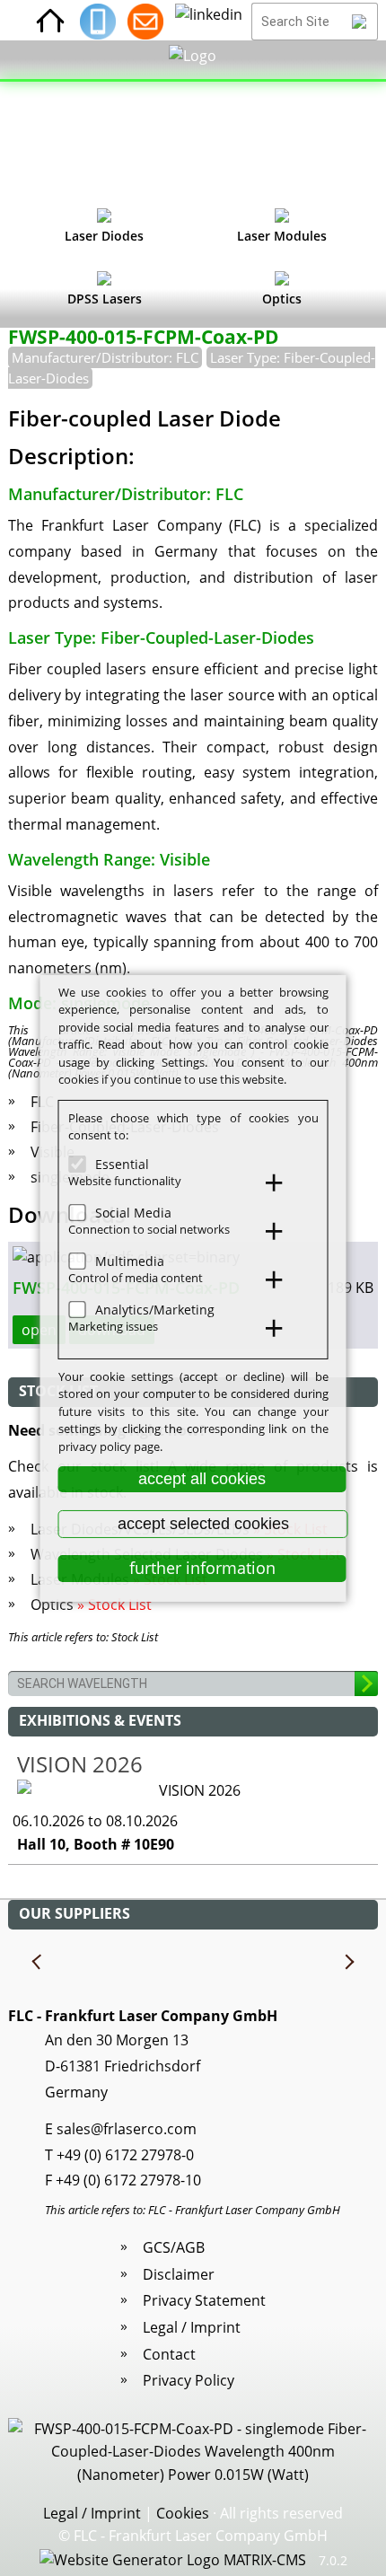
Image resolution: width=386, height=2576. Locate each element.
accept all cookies (202, 1479)
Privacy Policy (189, 2380)
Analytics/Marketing (155, 1309)
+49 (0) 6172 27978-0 (125, 2155)
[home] (50, 22)
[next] (348, 1963)
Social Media (133, 1212)
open (39, 1330)
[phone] (98, 22)
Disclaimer (179, 2274)
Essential (122, 1163)
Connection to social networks (149, 1229)
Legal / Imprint (192, 2327)
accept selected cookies (203, 1524)
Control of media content (136, 1278)
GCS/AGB (174, 2247)
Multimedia (130, 1260)
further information (202, 1568)
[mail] (145, 22)
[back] (38, 1963)
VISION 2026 (80, 1764)
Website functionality (125, 1181)
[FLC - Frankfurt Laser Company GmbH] (193, 121)
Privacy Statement (204, 2300)
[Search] (360, 22)
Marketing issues (113, 1326)
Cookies (183, 2513)
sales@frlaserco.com (127, 2129)
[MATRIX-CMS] (173, 2561)
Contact (169, 2354)
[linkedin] (209, 22)
